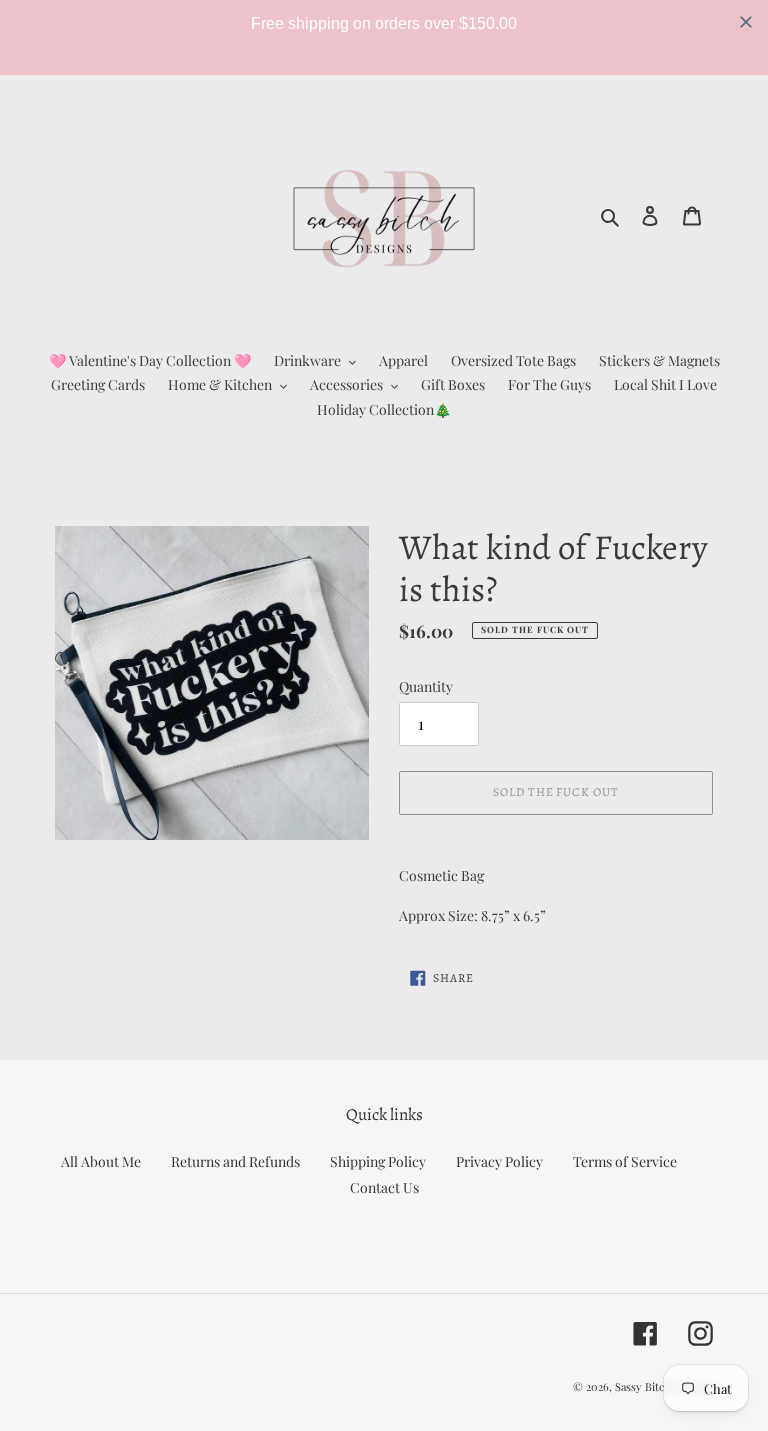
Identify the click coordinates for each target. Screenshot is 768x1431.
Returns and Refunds (235, 1161)
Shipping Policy (378, 1161)
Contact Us (384, 1187)
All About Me (101, 1161)
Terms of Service (625, 1161)
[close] (746, 22)
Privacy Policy (499, 1161)
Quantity (426, 686)
